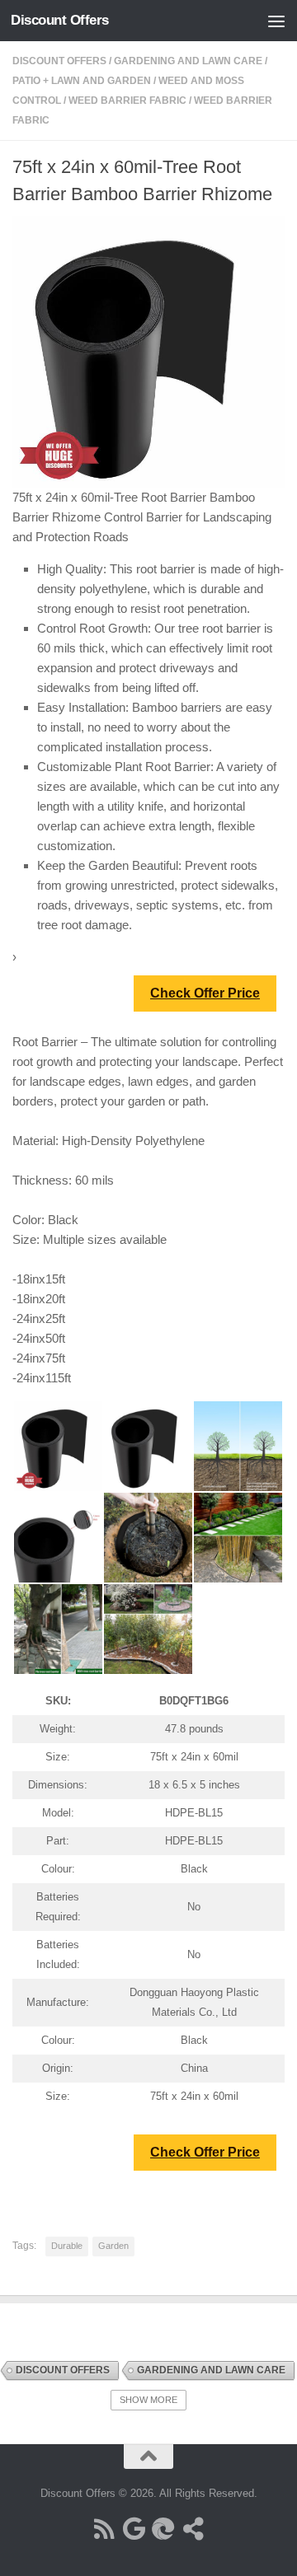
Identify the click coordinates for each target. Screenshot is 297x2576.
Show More (148, 2400)
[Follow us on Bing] (163, 2529)
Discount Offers (60, 20)
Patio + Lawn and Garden (82, 81)
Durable (67, 2246)
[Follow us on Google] (134, 2529)
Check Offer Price (205, 993)
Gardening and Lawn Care (188, 61)
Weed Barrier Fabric (127, 101)
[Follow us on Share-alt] (193, 2529)
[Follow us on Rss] (104, 2529)
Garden (113, 2246)
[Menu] (276, 21)
